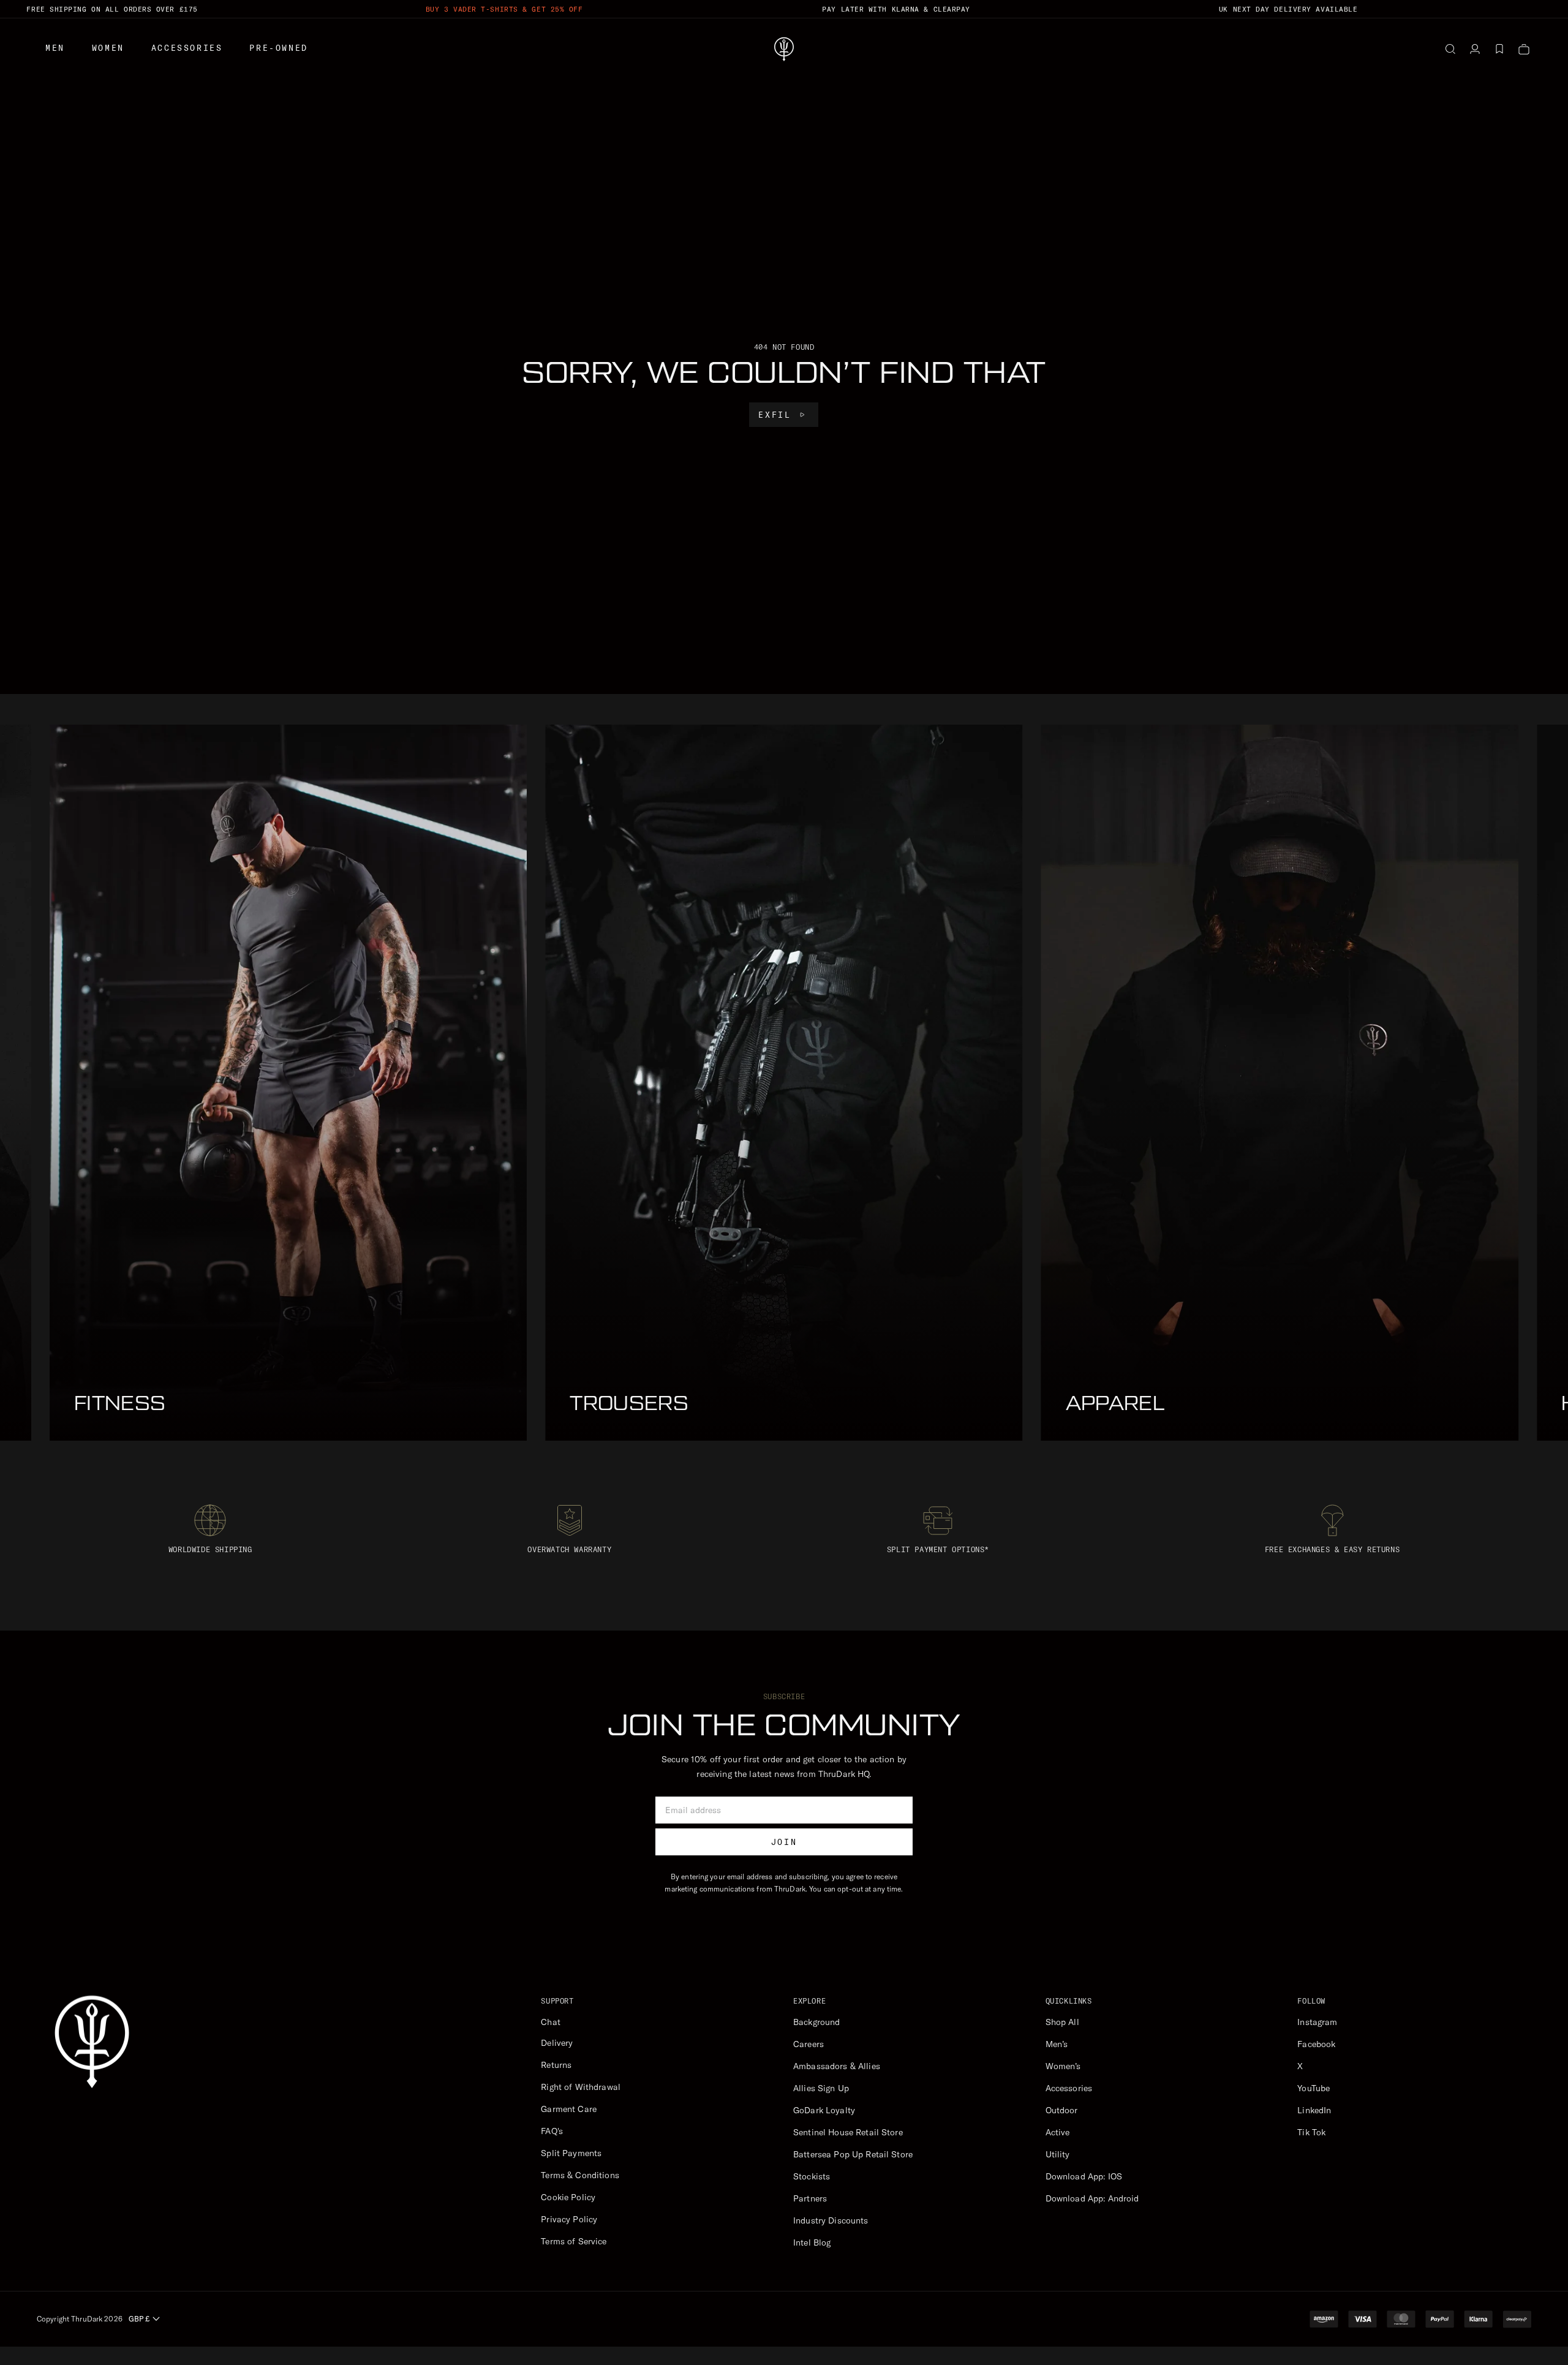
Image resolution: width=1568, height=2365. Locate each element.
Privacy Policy (569, 2219)
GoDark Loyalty (824, 2110)
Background (816, 2022)
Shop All (1062, 2022)
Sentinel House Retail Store (848, 2132)
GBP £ (139, 2319)
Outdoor (1062, 2110)
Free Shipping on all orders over (112, 9)
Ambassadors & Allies (837, 2066)
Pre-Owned (278, 48)
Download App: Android (1092, 2198)
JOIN (784, 1842)
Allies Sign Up (821, 2088)
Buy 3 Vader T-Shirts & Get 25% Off (504, 9)
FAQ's (552, 2131)
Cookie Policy (568, 2197)
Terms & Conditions (580, 2175)
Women (108, 48)
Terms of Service (574, 2241)
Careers (809, 2044)
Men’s (1057, 2044)
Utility (1058, 2154)
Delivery (557, 2043)
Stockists (812, 2176)
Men (55, 48)
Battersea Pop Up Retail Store (853, 2154)
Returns (556, 2065)
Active (1058, 2132)
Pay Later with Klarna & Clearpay (896, 9)
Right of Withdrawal (581, 2087)
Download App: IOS (1084, 2176)
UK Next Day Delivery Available (1288, 9)
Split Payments (571, 2153)
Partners (810, 2198)
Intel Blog (812, 2242)
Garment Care (569, 2109)
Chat (551, 2022)
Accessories (187, 48)
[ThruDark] (784, 49)
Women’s (1063, 2066)
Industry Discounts (831, 2220)
